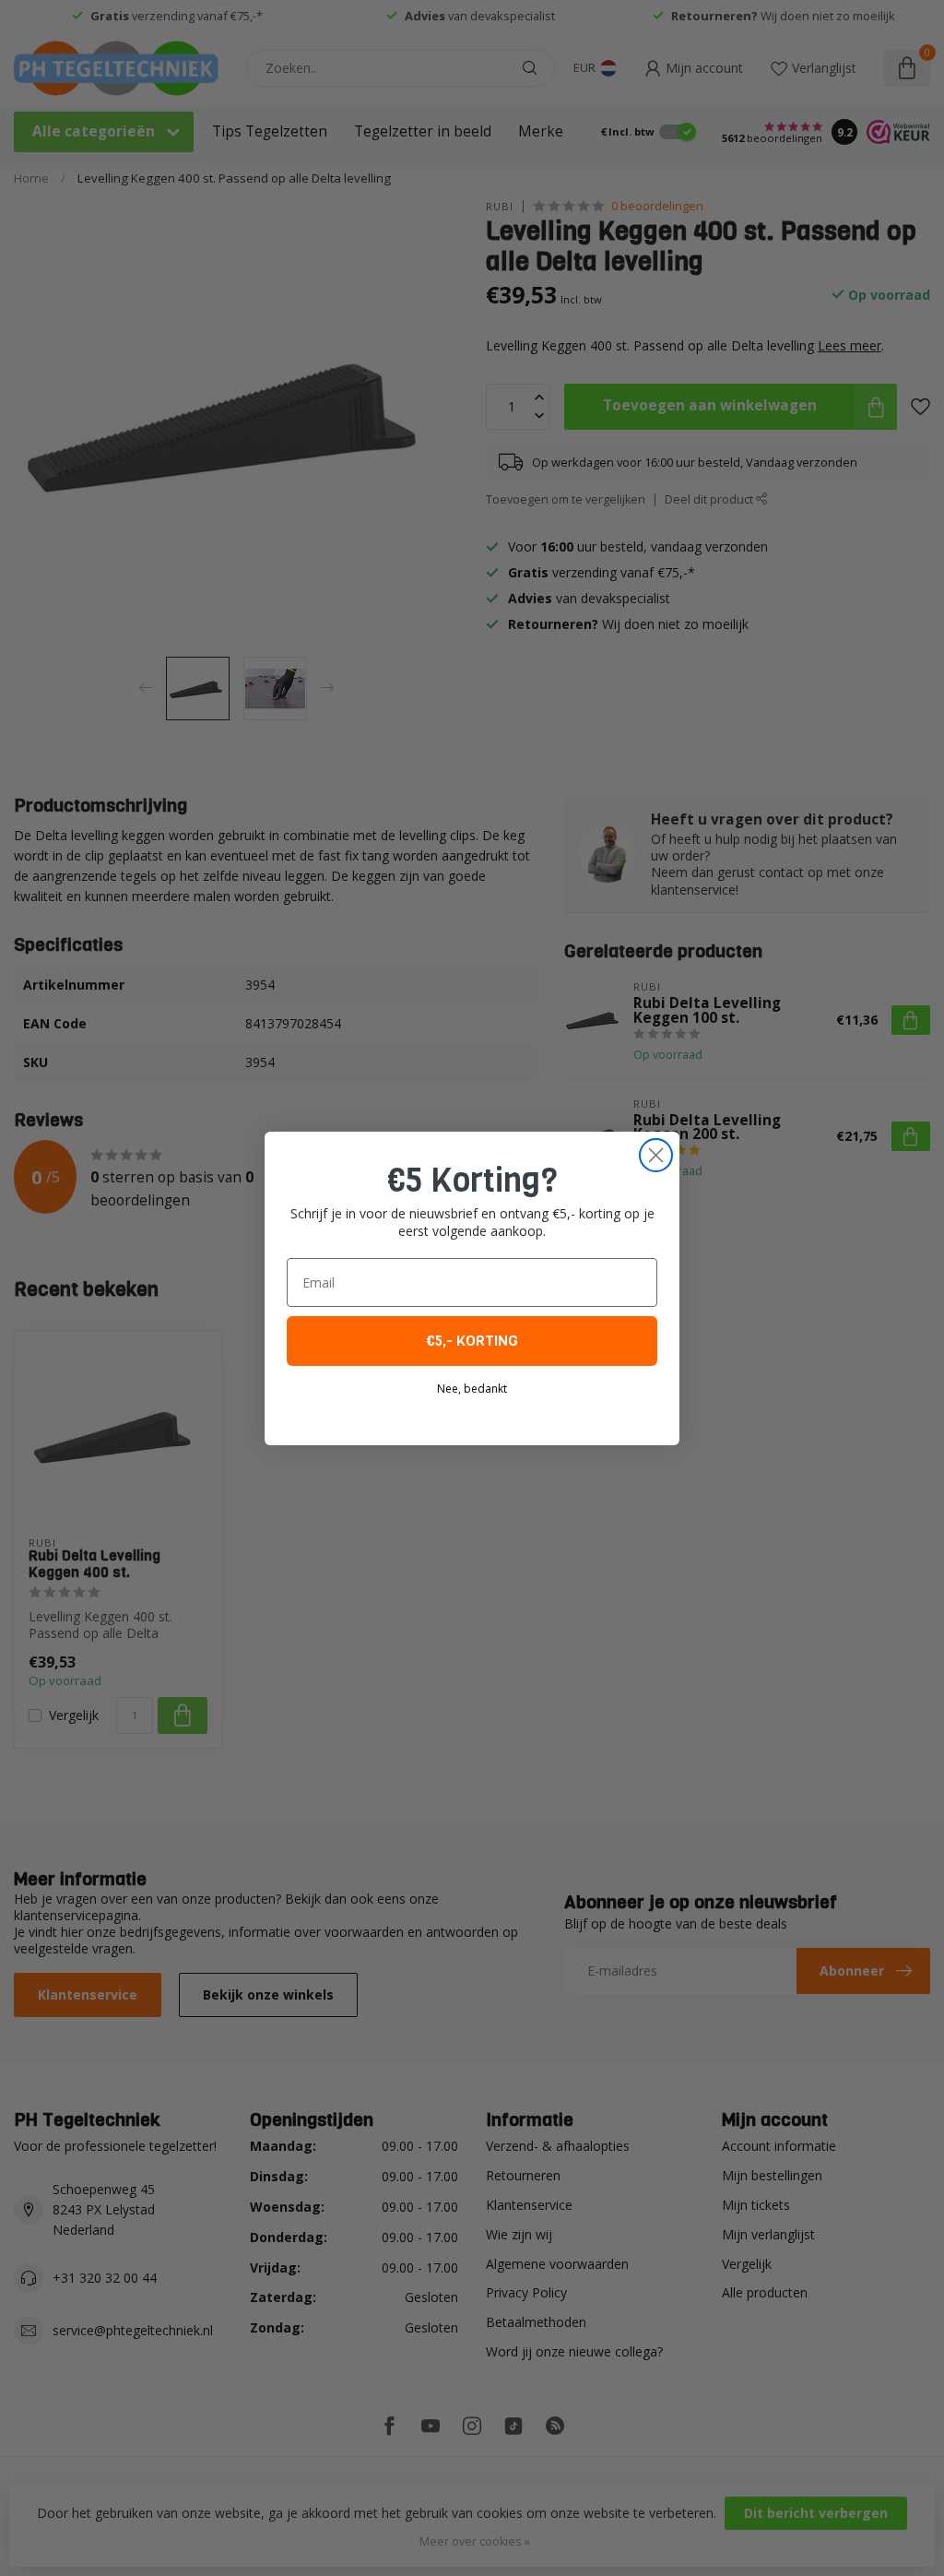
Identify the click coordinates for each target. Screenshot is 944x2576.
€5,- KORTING (472, 1341)
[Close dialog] (656, 1155)
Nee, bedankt (472, 1389)
